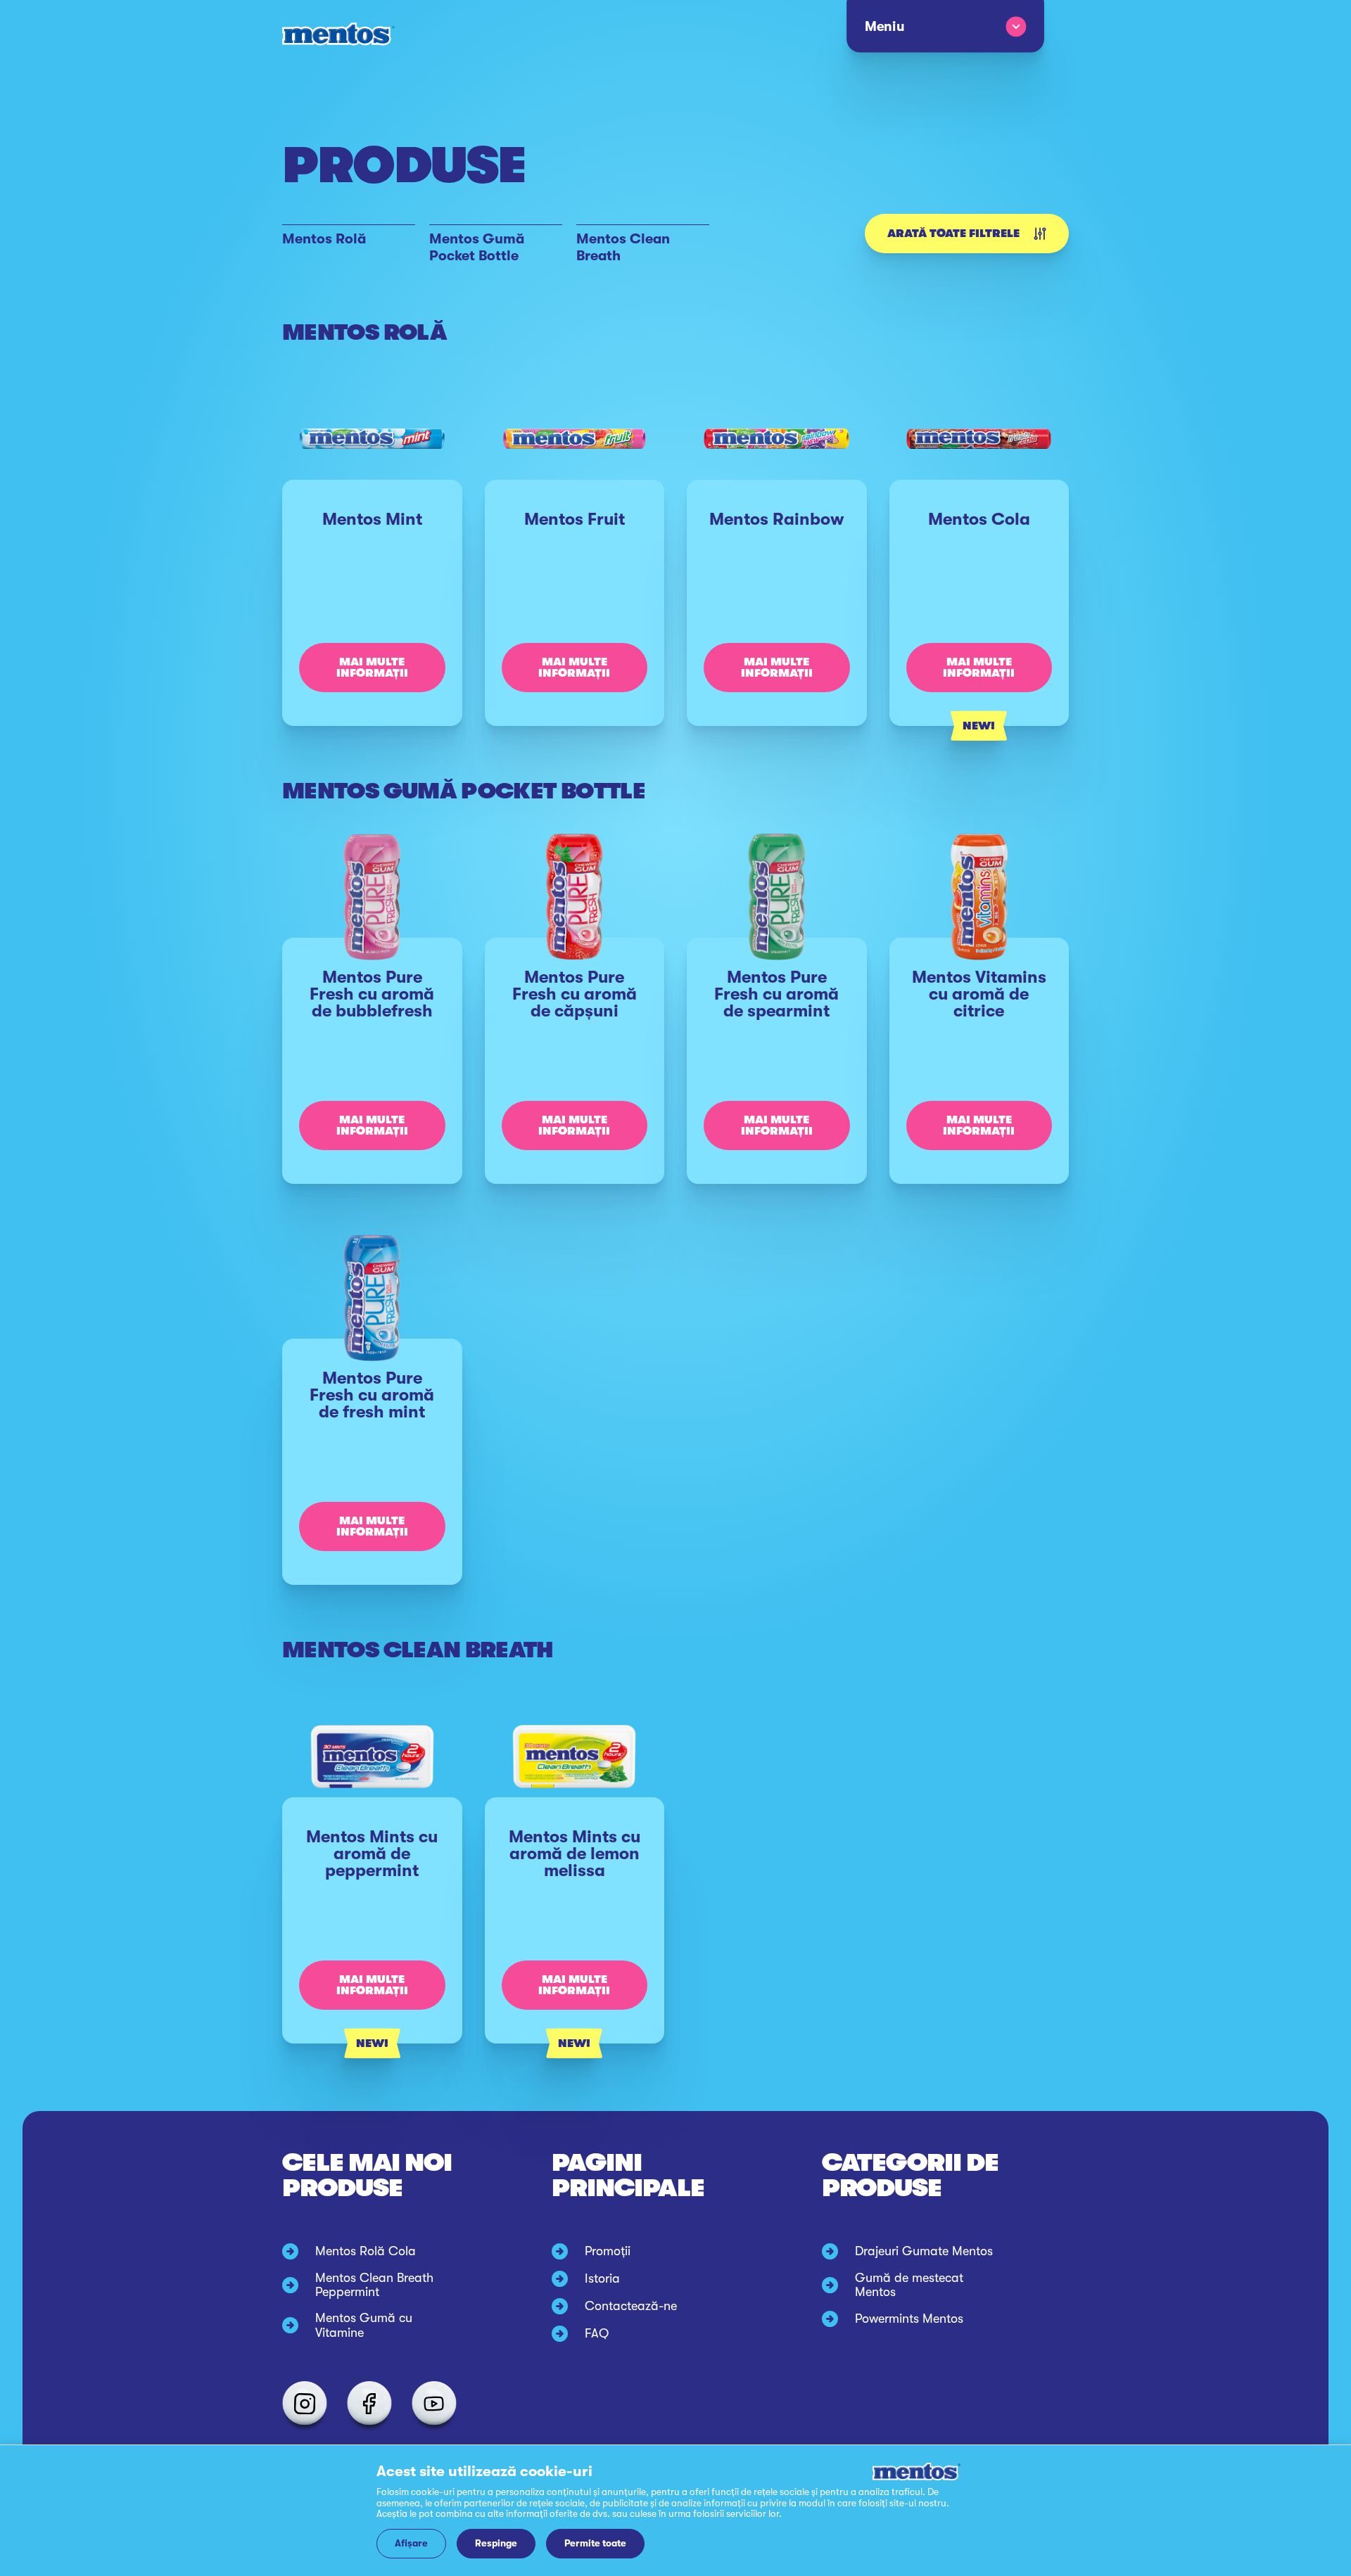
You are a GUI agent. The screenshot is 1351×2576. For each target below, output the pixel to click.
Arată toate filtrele (953, 234)
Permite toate (595, 2543)
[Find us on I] (305, 2404)
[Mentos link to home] (338, 34)
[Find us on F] (369, 2404)
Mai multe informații (372, 668)
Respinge (496, 2543)
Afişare (411, 2543)
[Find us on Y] (434, 2404)
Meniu (884, 27)
